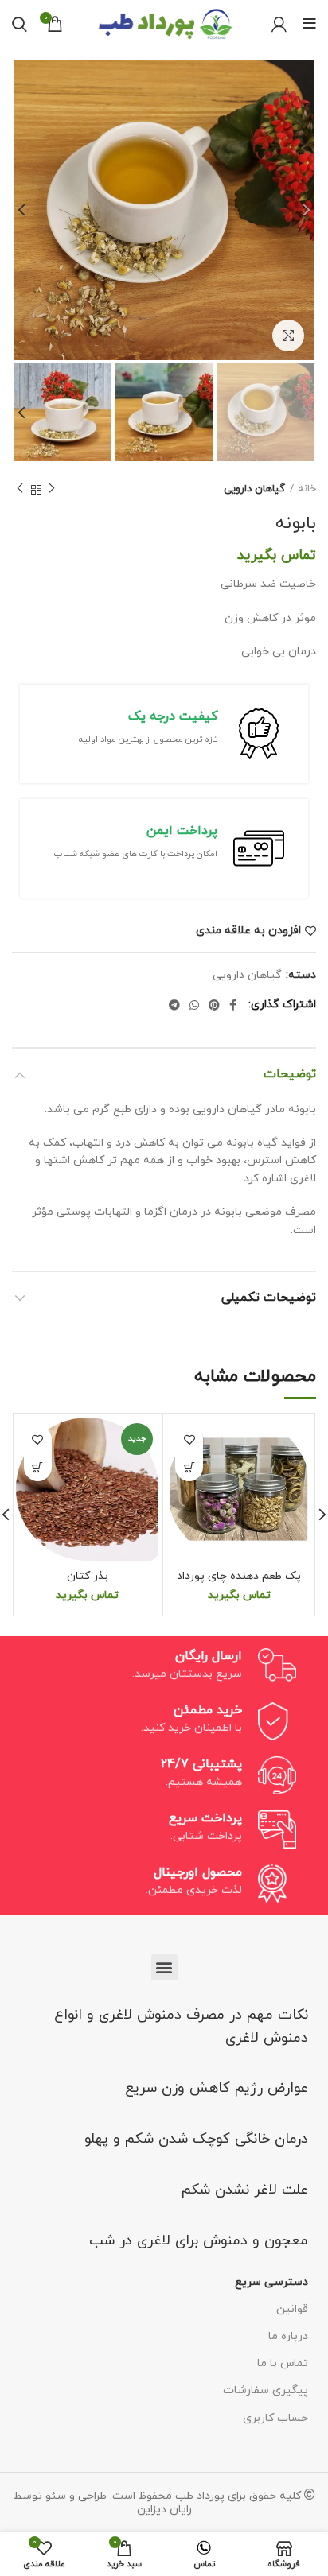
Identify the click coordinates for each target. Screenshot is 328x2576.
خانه (307, 489)
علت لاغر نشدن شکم (245, 2190)
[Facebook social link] (233, 1005)
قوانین (292, 2309)
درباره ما (288, 2336)
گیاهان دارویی (254, 489)
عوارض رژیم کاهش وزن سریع (217, 2088)
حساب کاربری (275, 2418)
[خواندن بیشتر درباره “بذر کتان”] (38, 1467)
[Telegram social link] (174, 1005)
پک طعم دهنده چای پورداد (239, 1576)
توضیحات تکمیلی (269, 1298)
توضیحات (290, 1074)
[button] (164, 1967)
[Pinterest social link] (214, 1005)
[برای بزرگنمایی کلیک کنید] (288, 336)
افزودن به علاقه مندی (248, 931)
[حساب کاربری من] (279, 24)
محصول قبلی (52, 490)
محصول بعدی (20, 490)
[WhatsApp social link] (194, 1005)
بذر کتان (88, 1576)
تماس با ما (283, 2363)
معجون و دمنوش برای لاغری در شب (199, 2241)
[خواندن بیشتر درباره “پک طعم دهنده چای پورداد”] (189, 1467)
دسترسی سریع (271, 2282)
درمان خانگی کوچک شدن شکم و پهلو (196, 2139)
